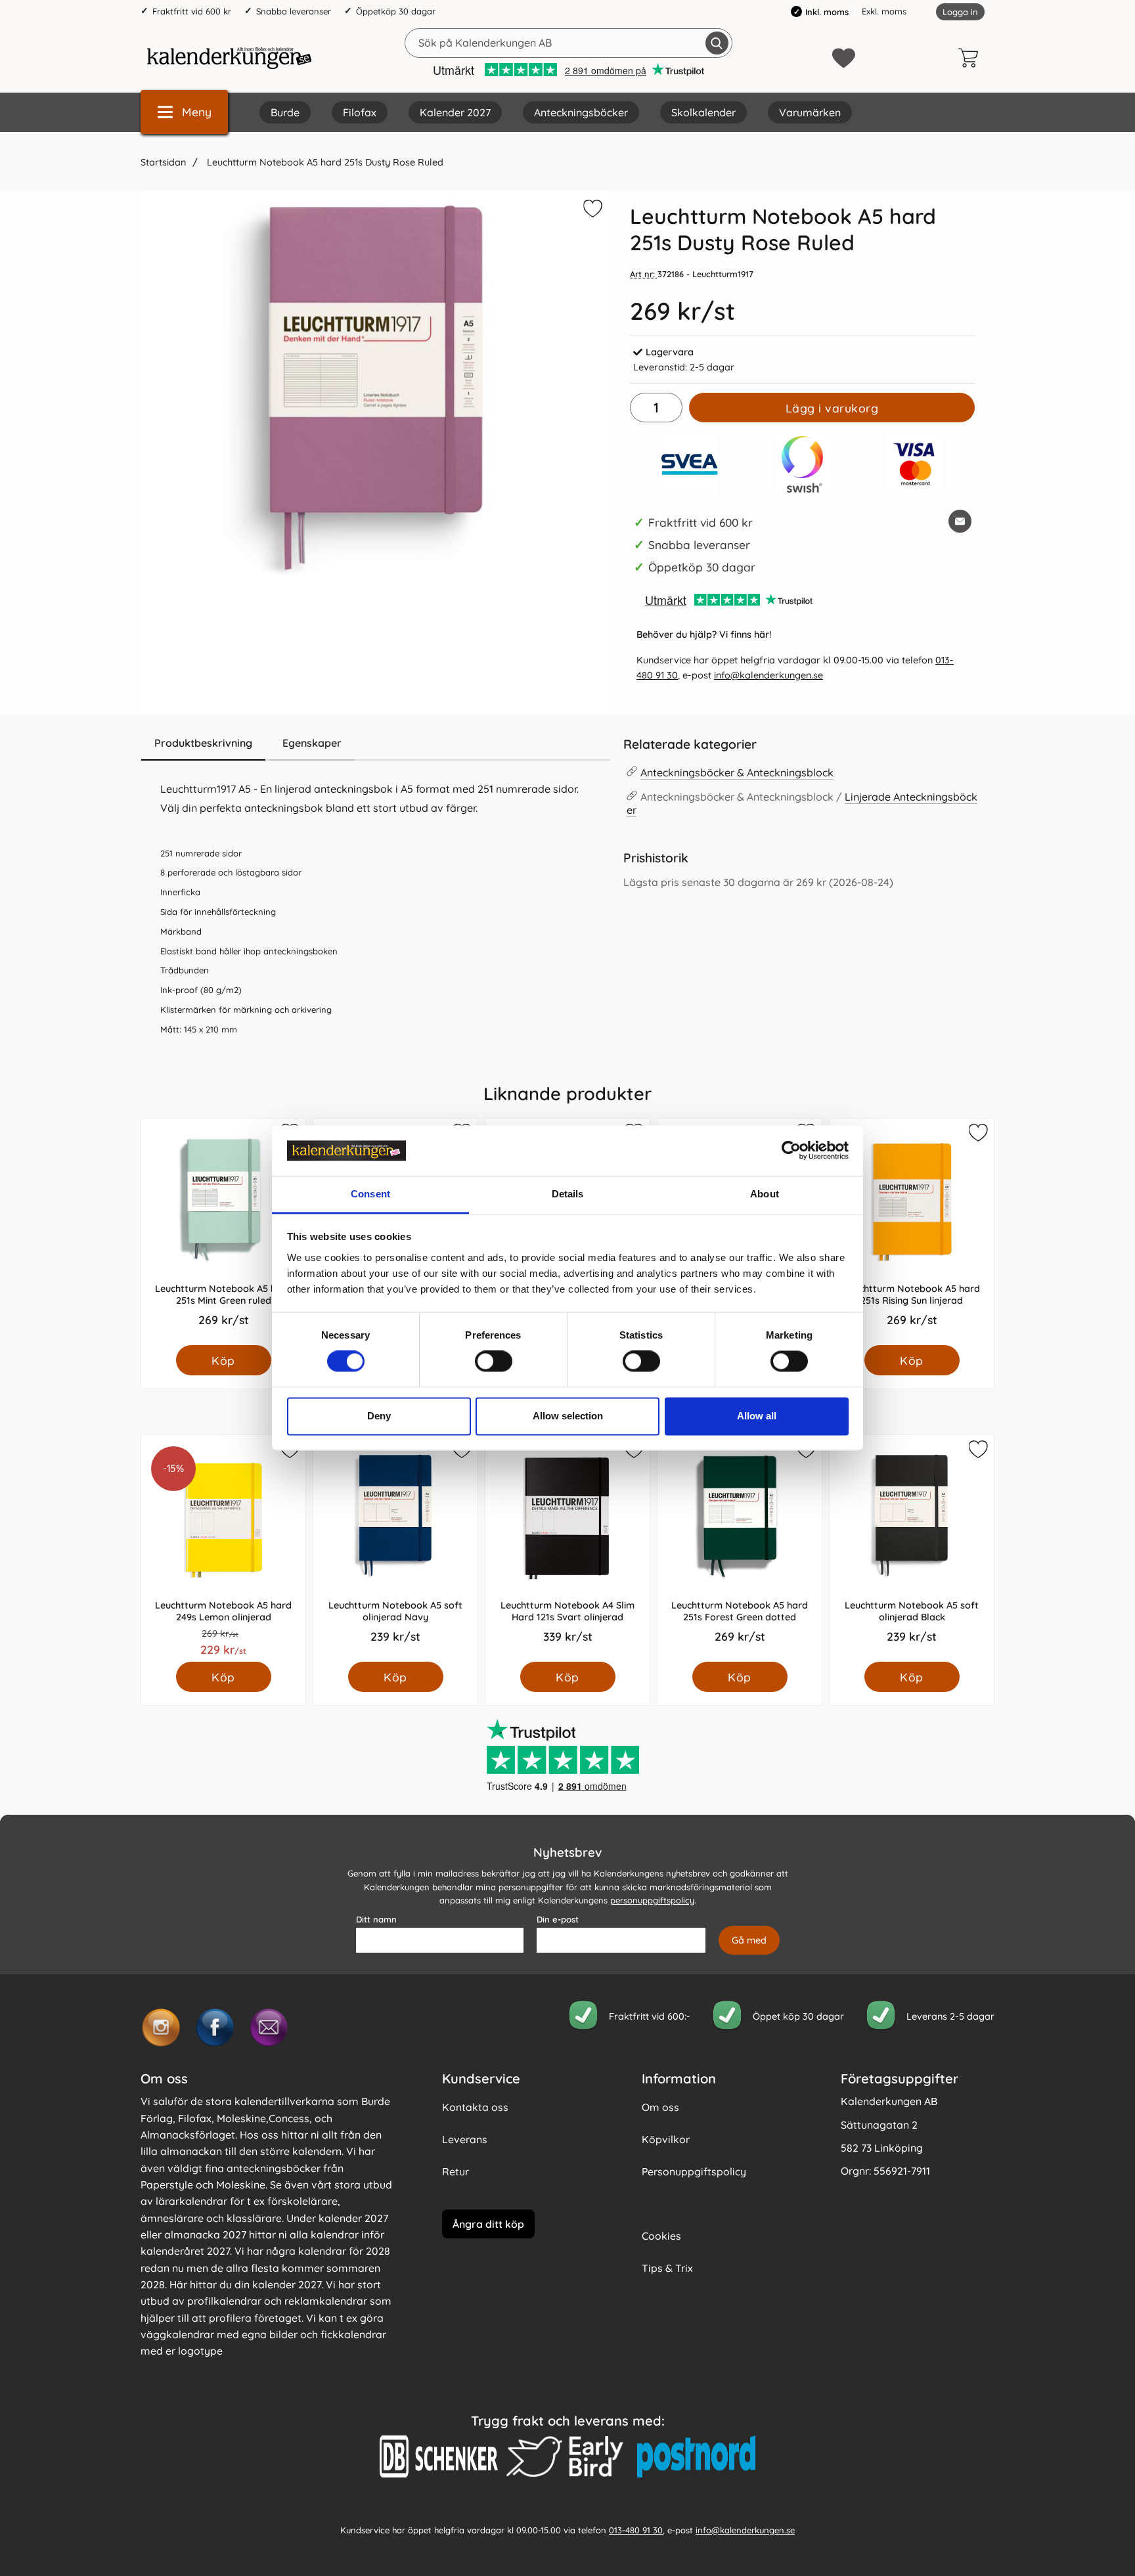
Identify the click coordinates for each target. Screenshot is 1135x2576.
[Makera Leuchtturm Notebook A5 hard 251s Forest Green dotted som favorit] (805, 1452)
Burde (285, 112)
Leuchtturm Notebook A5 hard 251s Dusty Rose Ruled (324, 162)
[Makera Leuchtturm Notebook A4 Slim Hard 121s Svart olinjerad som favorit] (633, 1452)
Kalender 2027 (455, 112)
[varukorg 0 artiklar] (971, 58)
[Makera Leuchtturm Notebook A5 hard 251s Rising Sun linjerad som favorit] (977, 1135)
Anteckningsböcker (581, 112)
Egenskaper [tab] (312, 743)
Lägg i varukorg (832, 408)
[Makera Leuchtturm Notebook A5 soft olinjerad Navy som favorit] (461, 1452)
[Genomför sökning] (717, 43)
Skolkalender (703, 112)
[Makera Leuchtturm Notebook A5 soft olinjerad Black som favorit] (977, 1452)
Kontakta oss (475, 2107)
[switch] (494, 1362)
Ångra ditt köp (488, 2223)
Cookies (661, 2236)
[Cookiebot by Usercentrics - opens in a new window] (791, 1151)
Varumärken (810, 112)
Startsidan (163, 162)
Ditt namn (376, 1919)
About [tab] (765, 1194)
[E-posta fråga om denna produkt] (960, 521)
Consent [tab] (370, 1194)
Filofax (360, 112)
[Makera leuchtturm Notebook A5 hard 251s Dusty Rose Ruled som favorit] (591, 211)
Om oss (660, 2107)
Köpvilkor (666, 2139)
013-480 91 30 (636, 2529)
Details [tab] (568, 1194)
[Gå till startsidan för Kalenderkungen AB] (229, 58)
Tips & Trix (667, 2268)
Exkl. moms (884, 11)
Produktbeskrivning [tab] (203, 743)
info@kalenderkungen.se (768, 675)
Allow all (757, 1416)
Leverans (465, 2139)
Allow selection (568, 1416)
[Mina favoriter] (844, 58)
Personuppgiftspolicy (694, 2171)
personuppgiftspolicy (652, 1900)
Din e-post (558, 1919)
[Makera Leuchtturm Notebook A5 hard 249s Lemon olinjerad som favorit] (289, 1452)
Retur (456, 2171)
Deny (379, 1416)
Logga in (960, 12)
